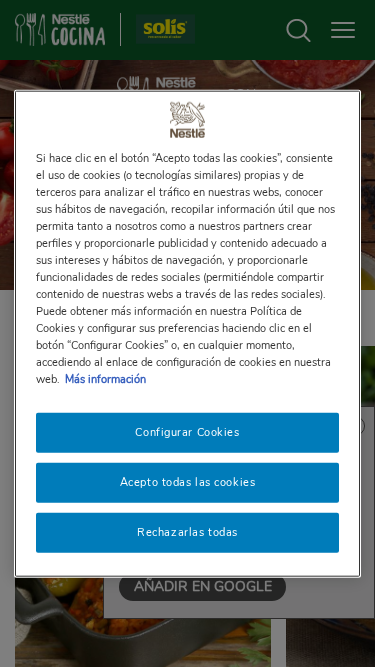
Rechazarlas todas (187, 532)
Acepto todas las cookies (188, 482)
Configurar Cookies (187, 432)
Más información (105, 379)
